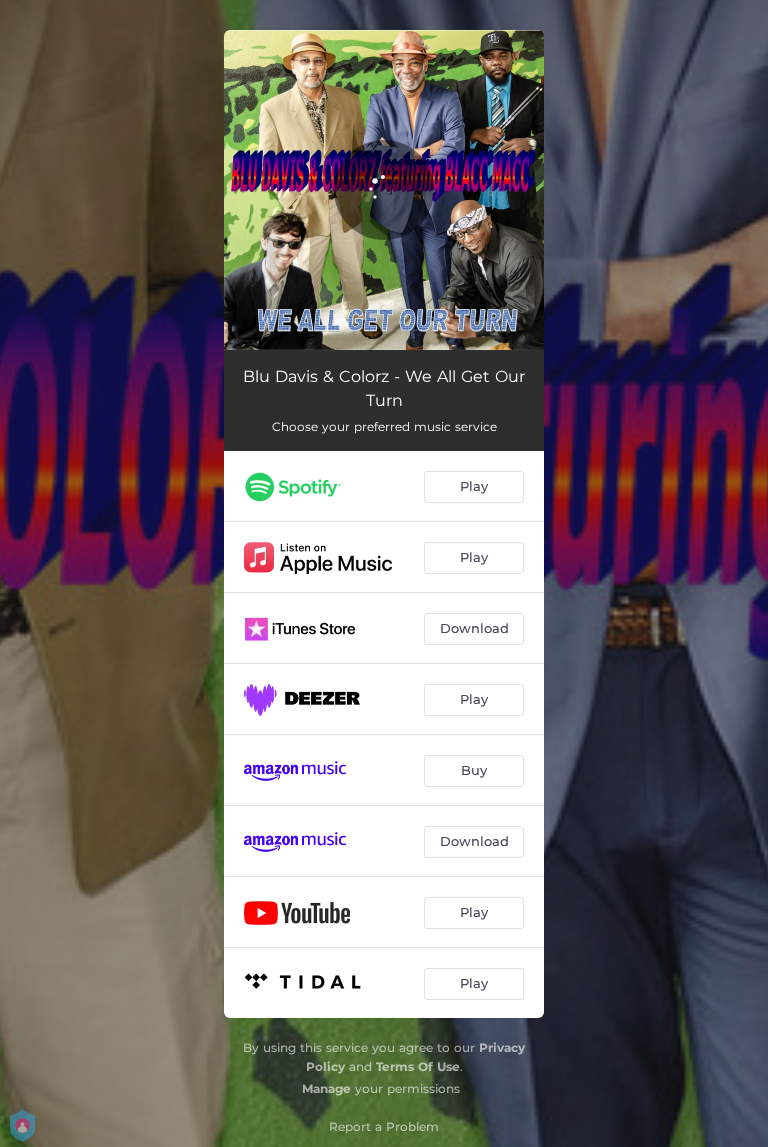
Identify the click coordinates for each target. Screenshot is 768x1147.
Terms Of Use (418, 1066)
